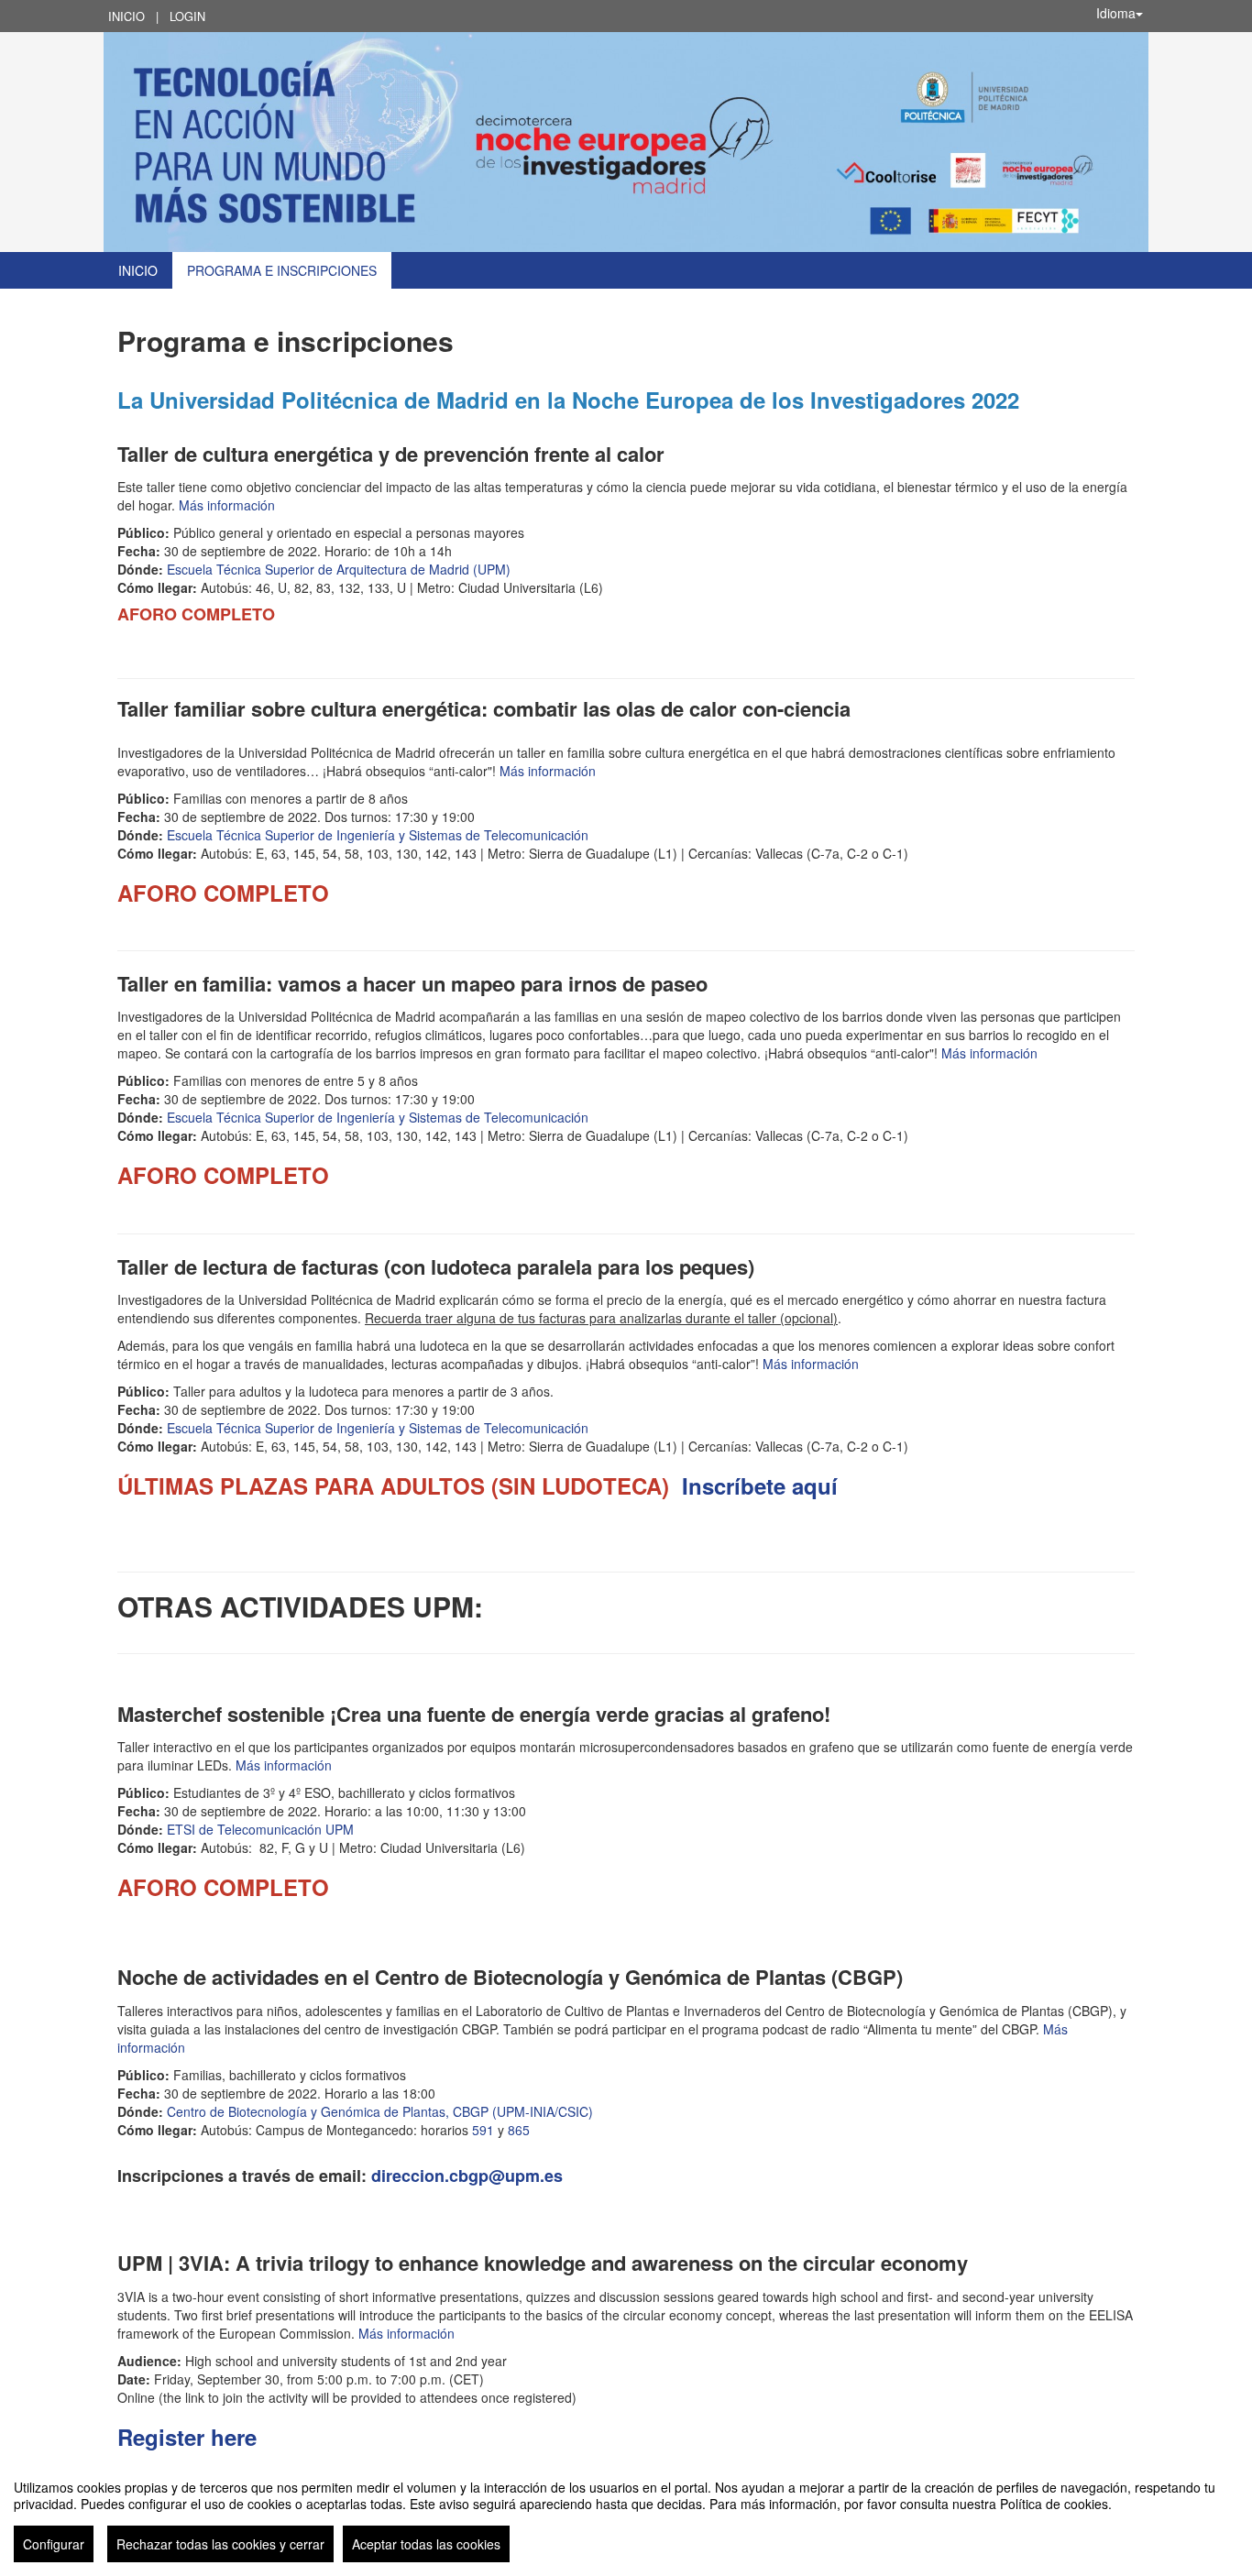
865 (519, 2130)
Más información (227, 505)
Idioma (1116, 13)
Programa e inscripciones (282, 270)
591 (483, 2130)
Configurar (54, 2544)
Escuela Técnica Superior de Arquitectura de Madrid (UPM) (339, 569)
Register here (187, 2437)
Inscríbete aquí (760, 1485)
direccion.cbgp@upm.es (467, 2176)
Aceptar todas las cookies (426, 2544)
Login (187, 16)
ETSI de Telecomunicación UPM (260, 1829)
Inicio (126, 16)
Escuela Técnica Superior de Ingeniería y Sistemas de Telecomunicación (378, 835)
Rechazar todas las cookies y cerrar (220, 2544)
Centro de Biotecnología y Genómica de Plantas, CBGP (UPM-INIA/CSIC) (380, 2111)
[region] (626, 2514)
